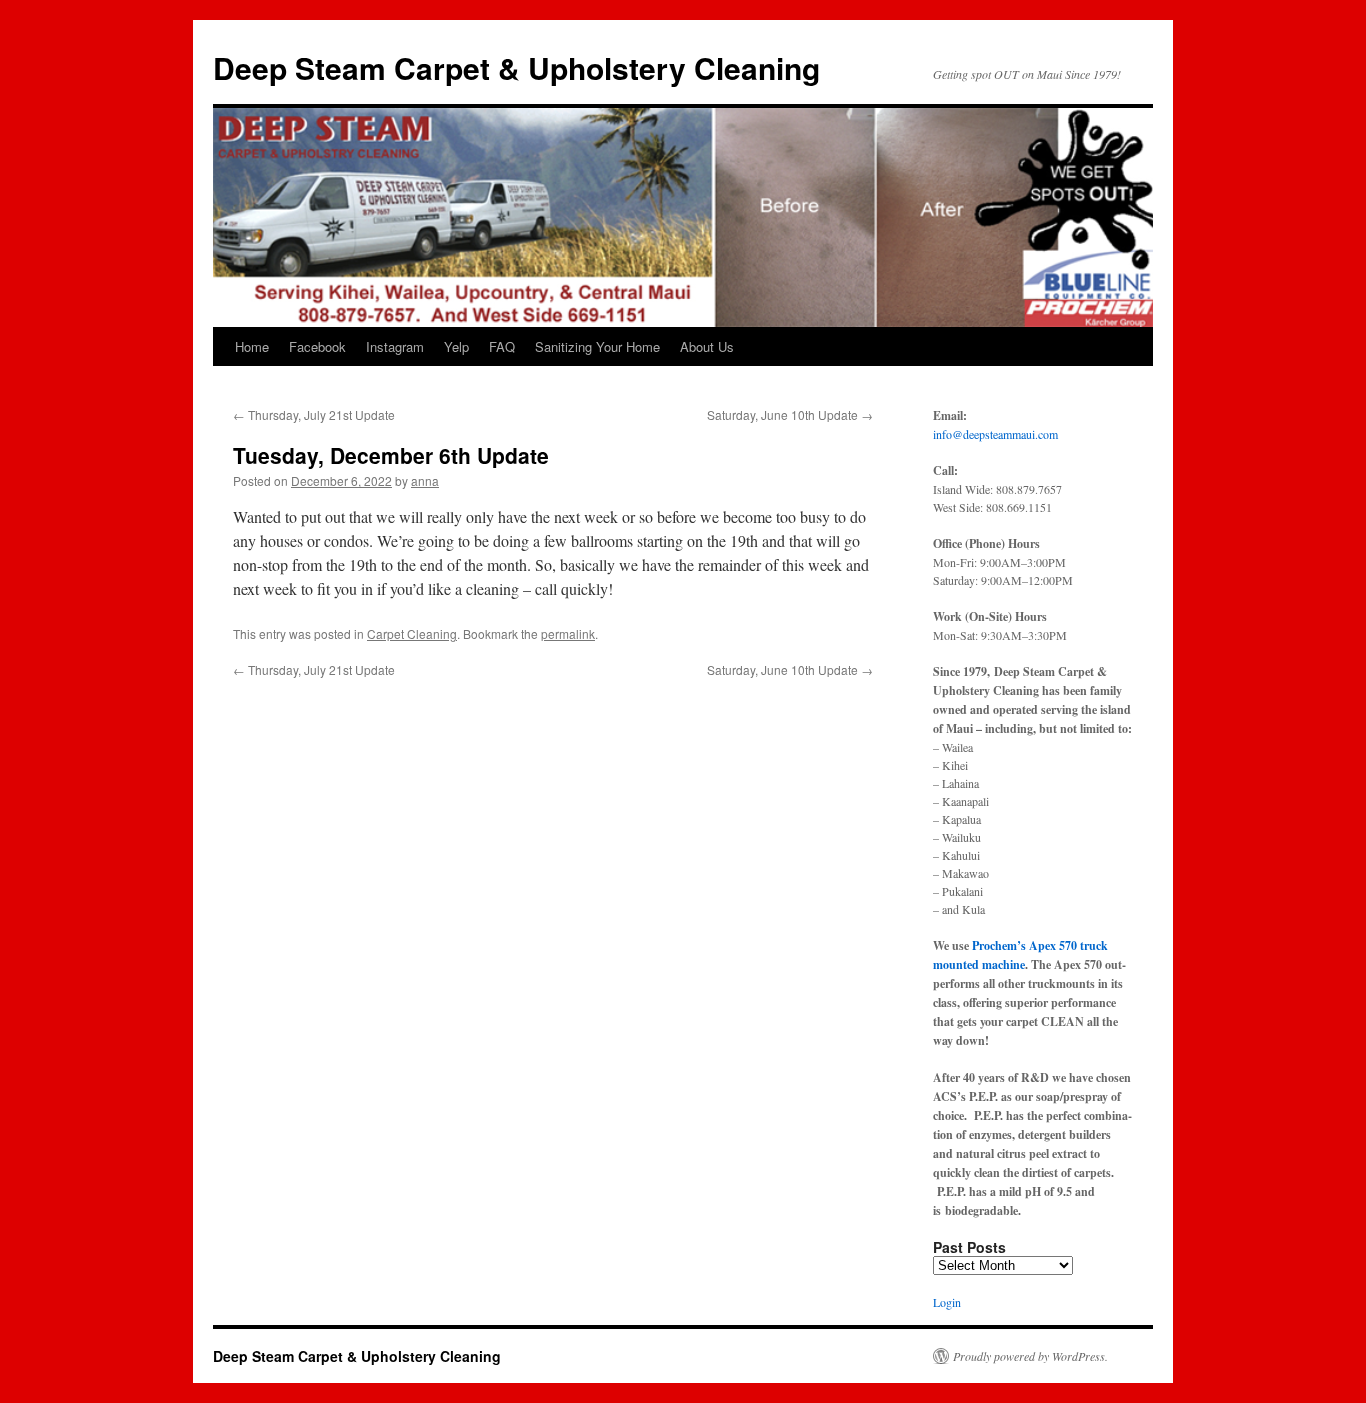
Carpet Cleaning (412, 633)
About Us (707, 346)
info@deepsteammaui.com (995, 434)
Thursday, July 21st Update (314, 414)
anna (425, 480)
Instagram (395, 346)
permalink (568, 633)
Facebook (317, 346)
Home (252, 346)
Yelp (456, 346)
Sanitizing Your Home (597, 346)
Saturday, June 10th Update (790, 414)
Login (947, 1302)
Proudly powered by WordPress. (1030, 1356)
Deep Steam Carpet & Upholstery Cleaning (516, 67)
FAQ (502, 346)
